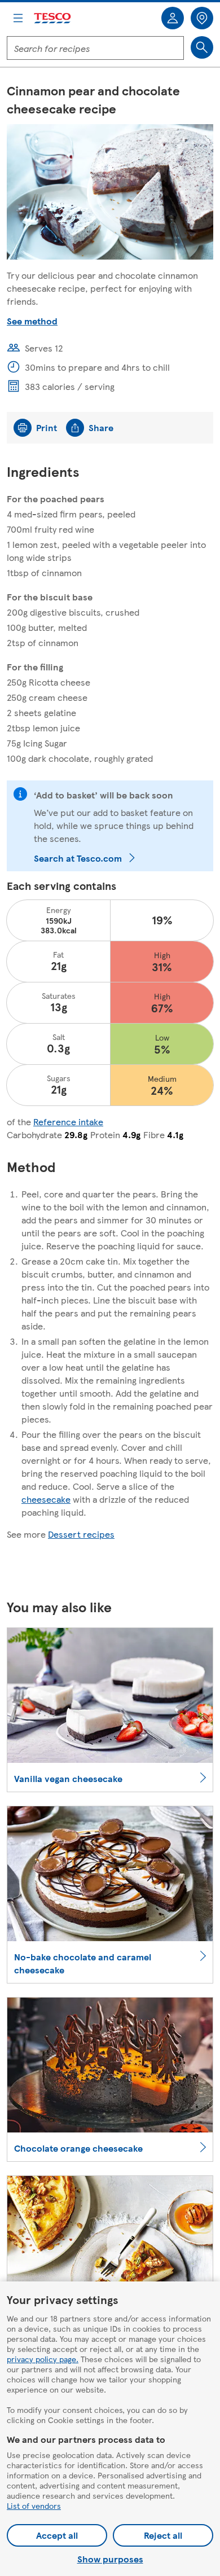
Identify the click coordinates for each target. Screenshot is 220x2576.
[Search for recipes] (202, 47)
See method (32, 321)
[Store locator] (202, 18)
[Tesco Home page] (53, 18)
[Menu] (18, 18)
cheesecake (46, 1499)
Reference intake (68, 1122)
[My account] (173, 18)
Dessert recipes (81, 1534)
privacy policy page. (43, 2359)
